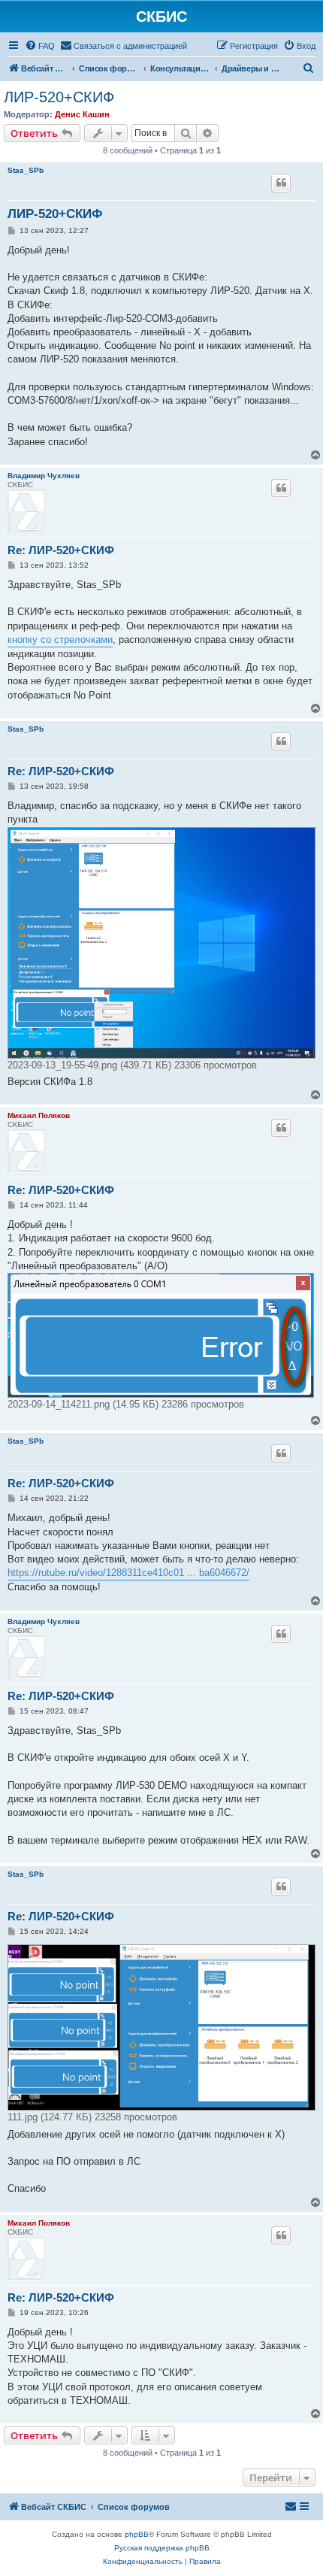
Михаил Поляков (39, 1115)
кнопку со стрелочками (60, 639)
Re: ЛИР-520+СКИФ (61, 550)
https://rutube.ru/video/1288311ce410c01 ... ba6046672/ (128, 1573)
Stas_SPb (26, 170)
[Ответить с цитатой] (281, 183)
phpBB (137, 2534)
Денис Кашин (82, 114)
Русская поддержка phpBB (162, 2548)
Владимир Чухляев (44, 476)
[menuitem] (40, 46)
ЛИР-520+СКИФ (59, 97)
